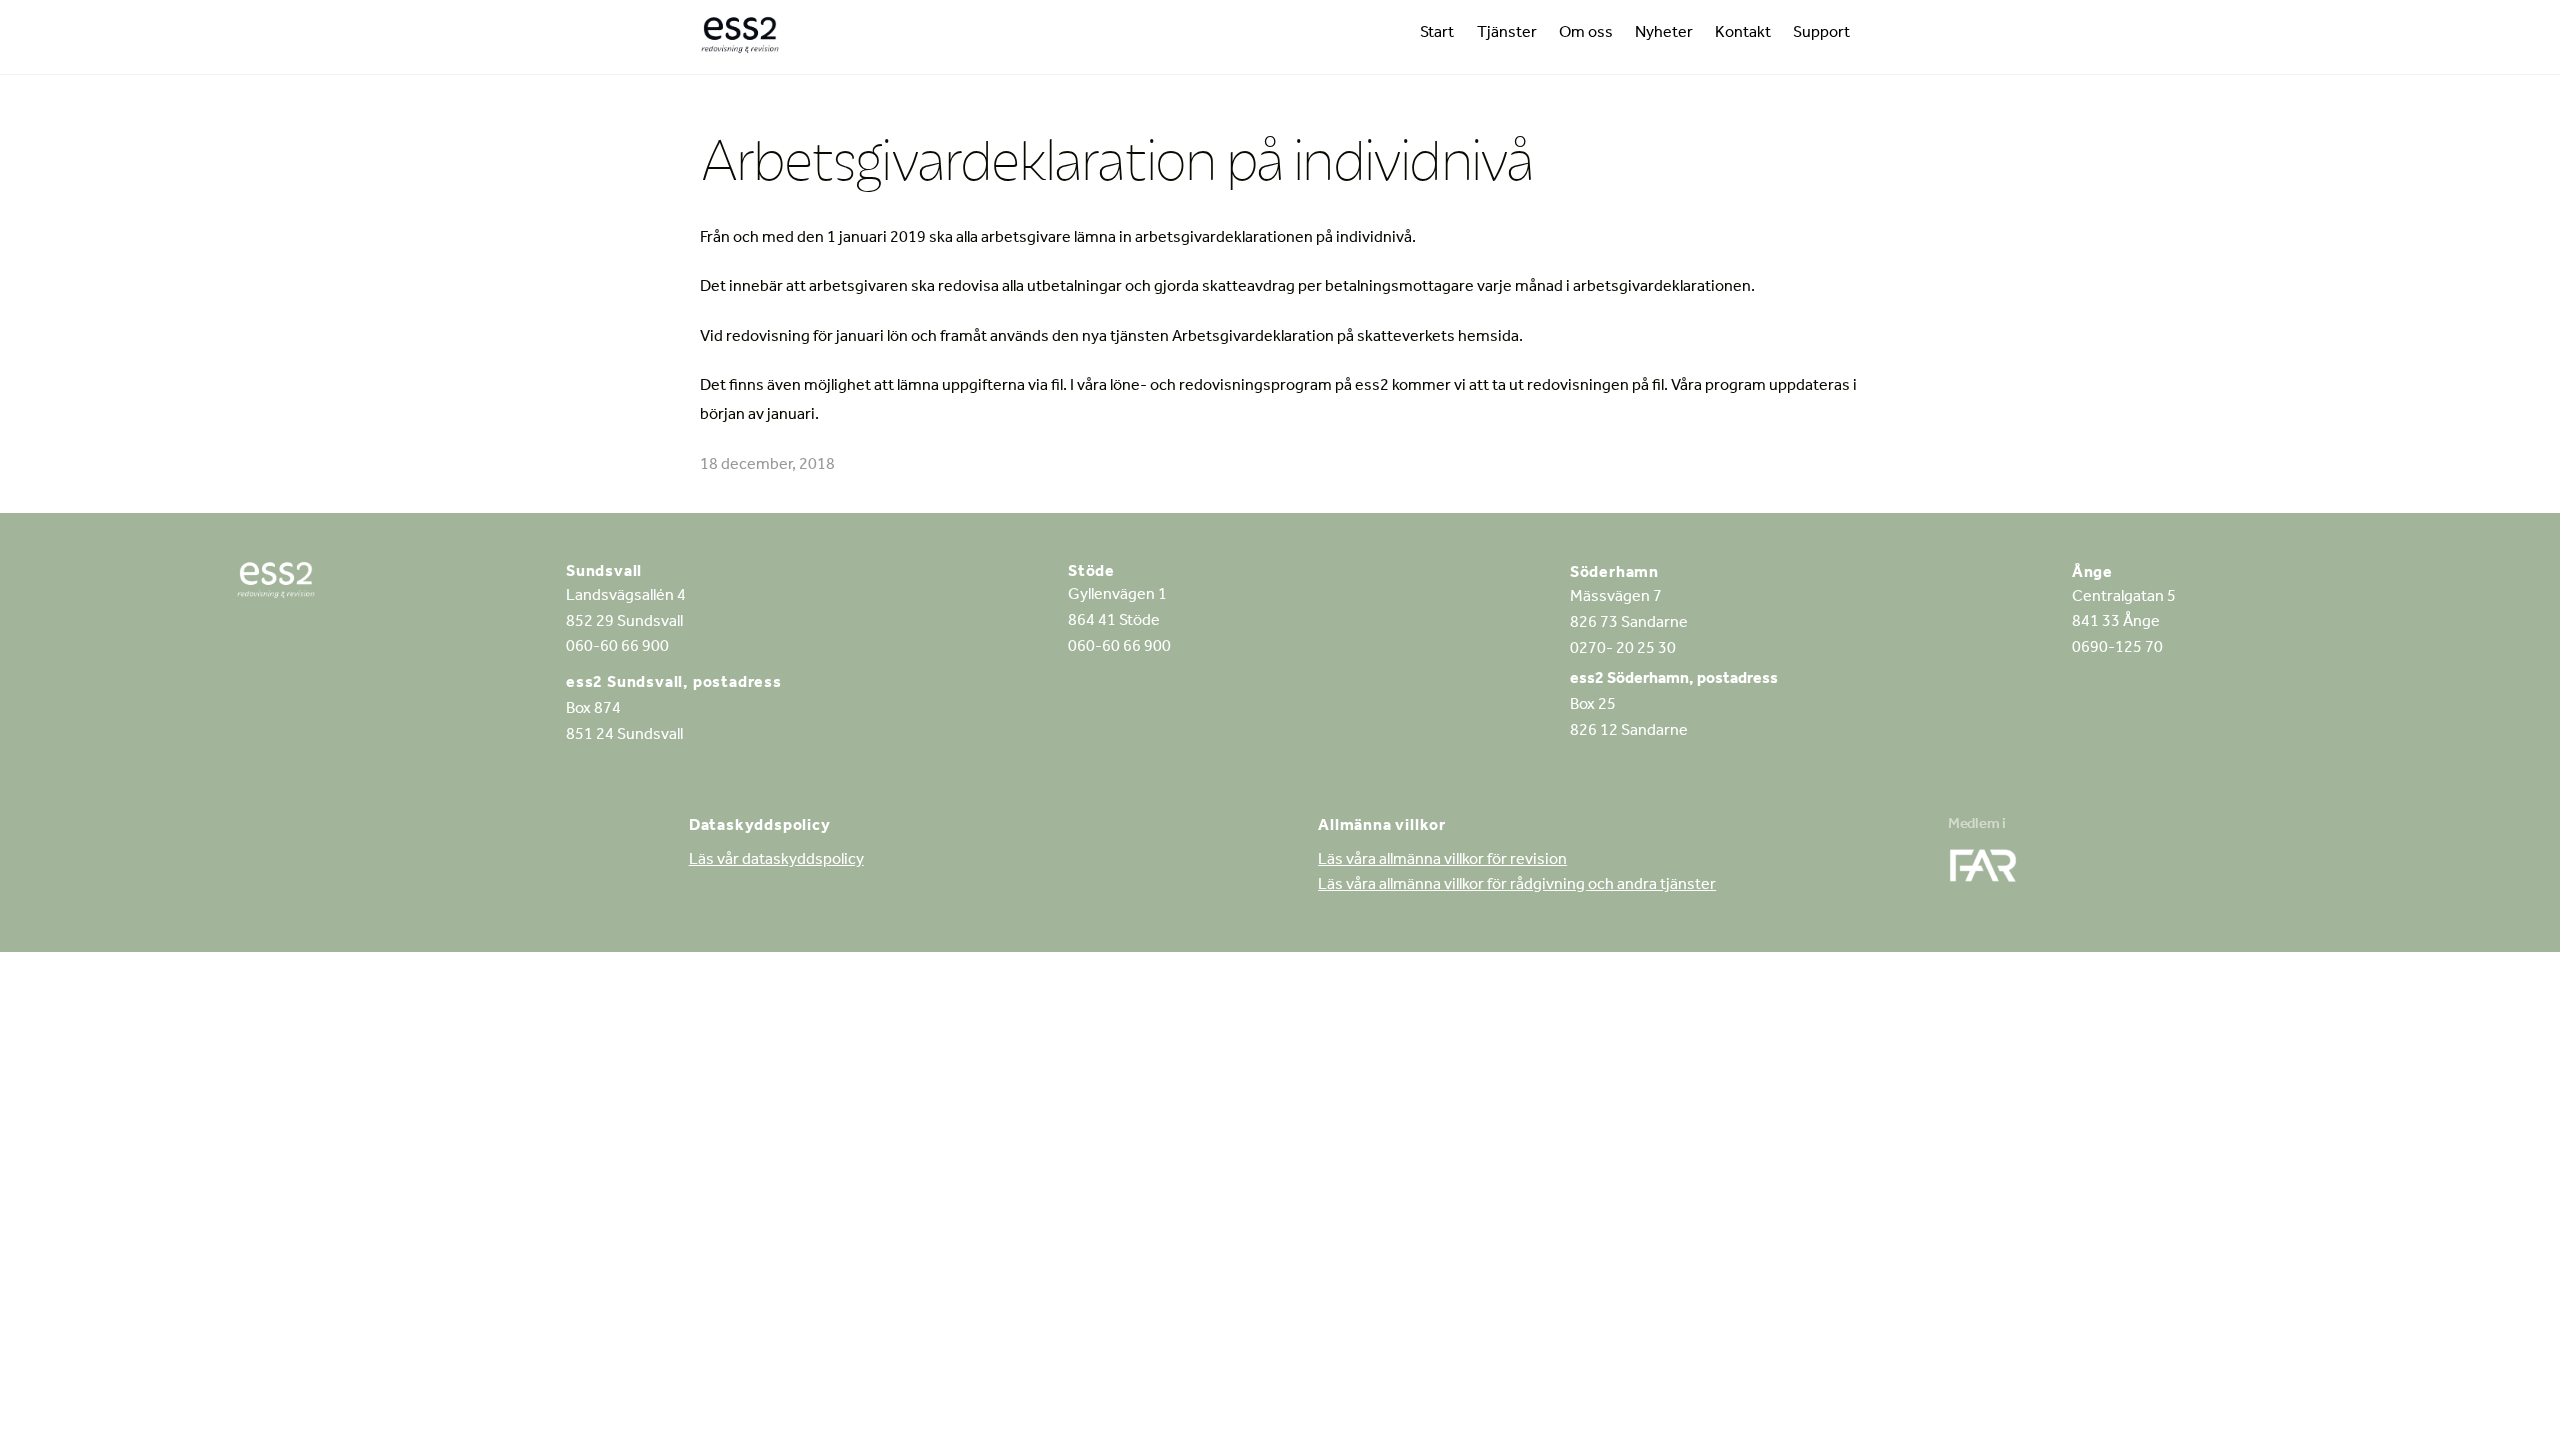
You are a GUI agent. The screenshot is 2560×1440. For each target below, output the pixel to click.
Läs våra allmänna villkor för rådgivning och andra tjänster (1517, 886)
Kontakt (1743, 34)
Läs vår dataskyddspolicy (776, 861)
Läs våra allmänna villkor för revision (1442, 861)
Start (1437, 34)
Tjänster (1507, 34)
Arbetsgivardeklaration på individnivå (1116, 159)
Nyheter (1664, 34)
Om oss (1586, 34)
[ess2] (740, 40)
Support (1821, 34)
